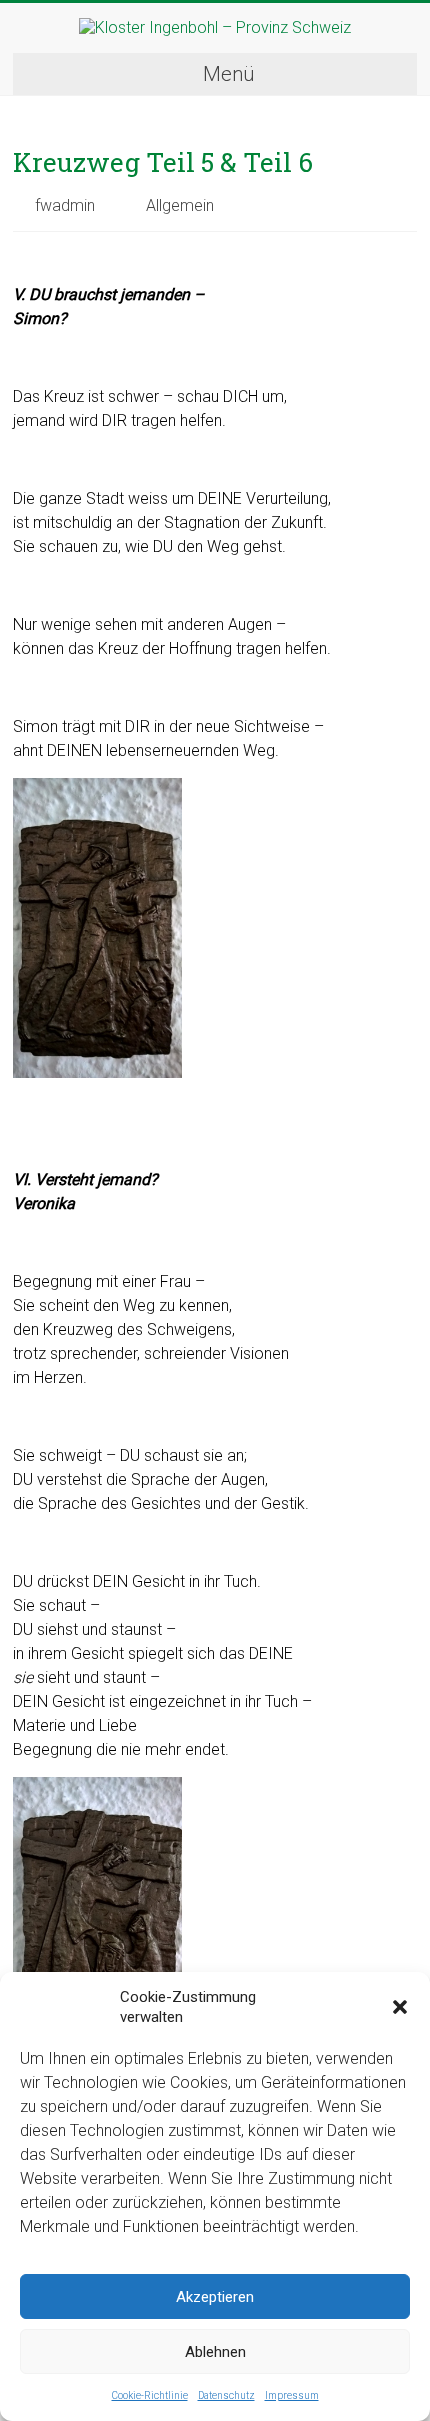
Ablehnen (215, 2352)
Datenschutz (226, 2395)
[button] (400, 2007)
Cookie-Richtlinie (150, 2395)
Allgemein (180, 205)
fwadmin (65, 205)
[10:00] (23, 253)
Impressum (292, 2395)
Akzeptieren (215, 2297)
